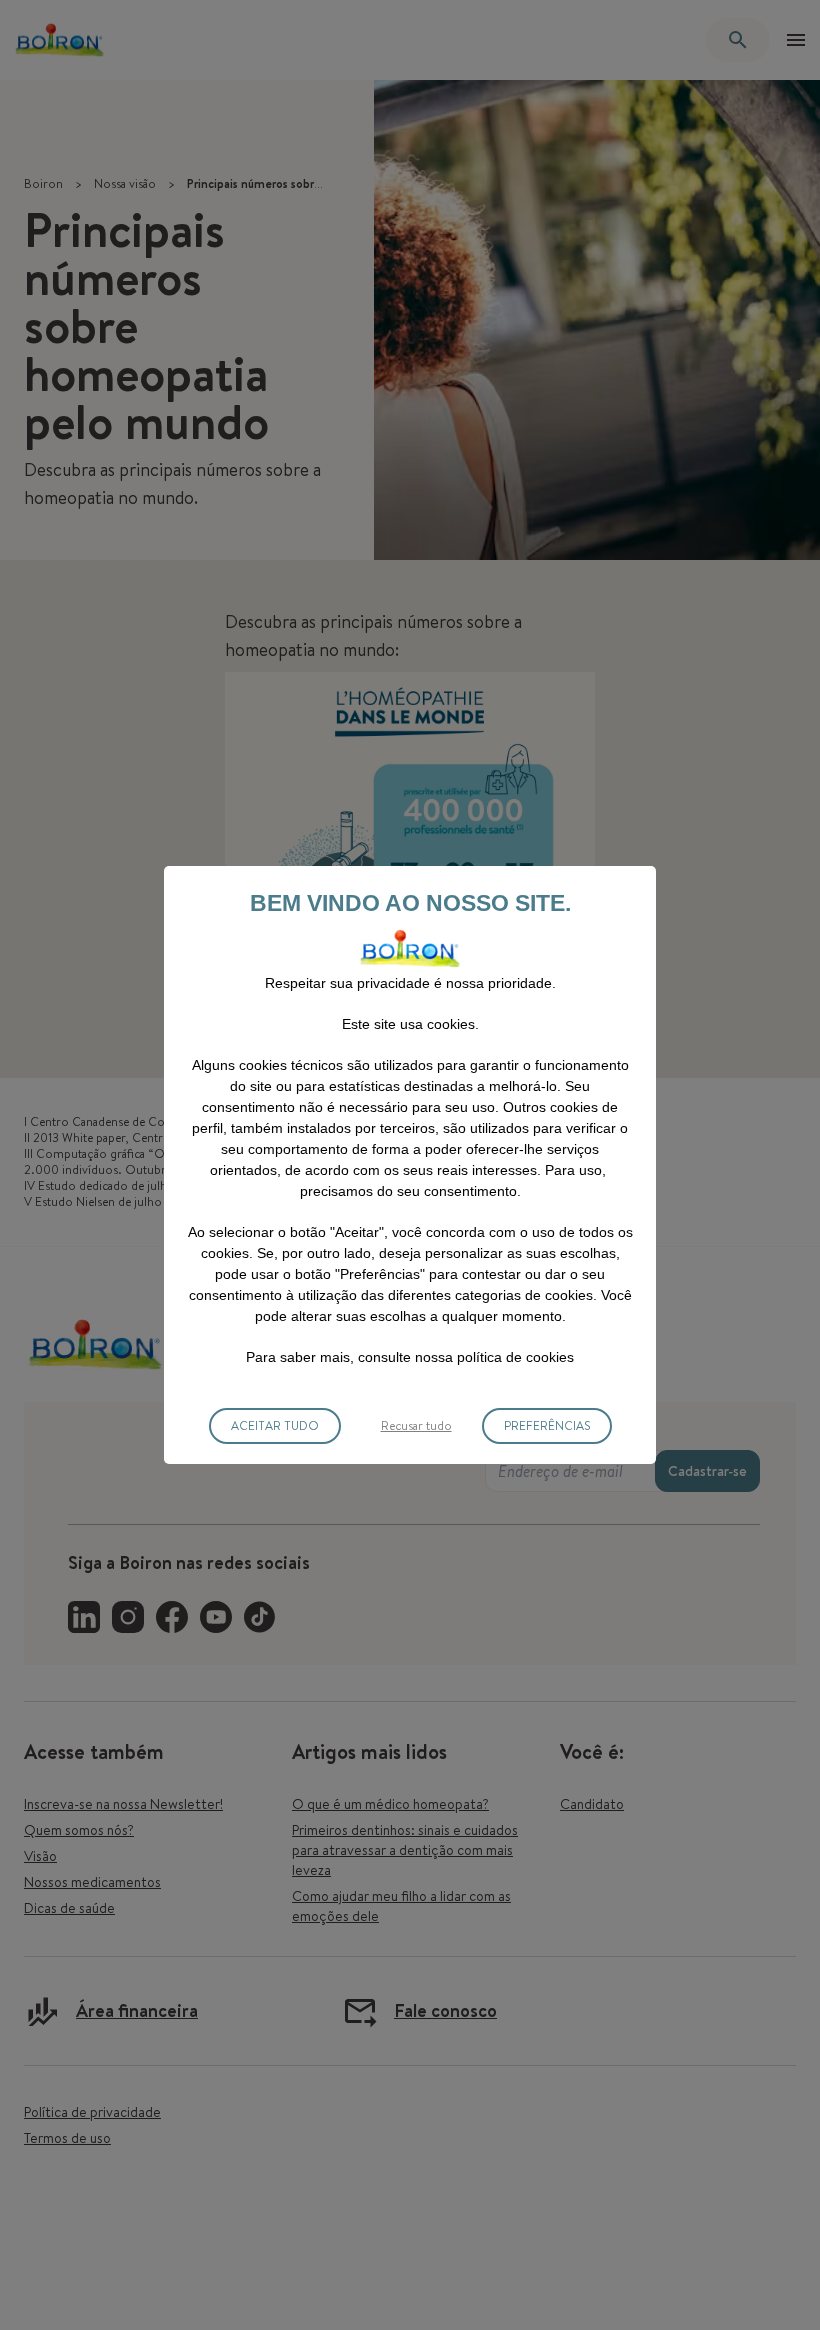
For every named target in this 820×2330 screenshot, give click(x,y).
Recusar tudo (416, 1425)
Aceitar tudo (275, 1425)
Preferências (547, 1425)
